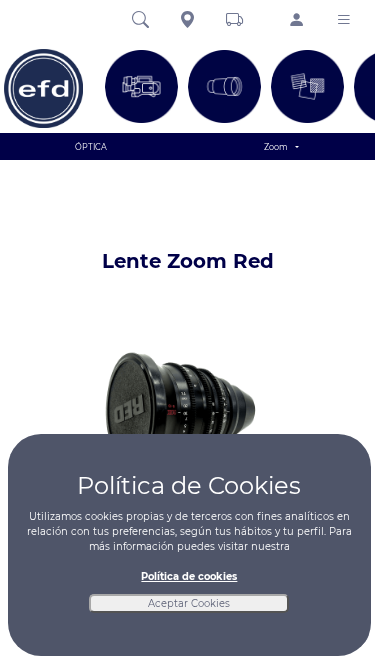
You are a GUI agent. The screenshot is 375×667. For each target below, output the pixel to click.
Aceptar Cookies (189, 603)
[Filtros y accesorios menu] (307, 87)
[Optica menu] (224, 87)
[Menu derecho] (343, 21)
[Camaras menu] (141, 87)
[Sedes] (187, 21)
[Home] (44, 89)
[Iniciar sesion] (296, 21)
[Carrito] (234, 21)
